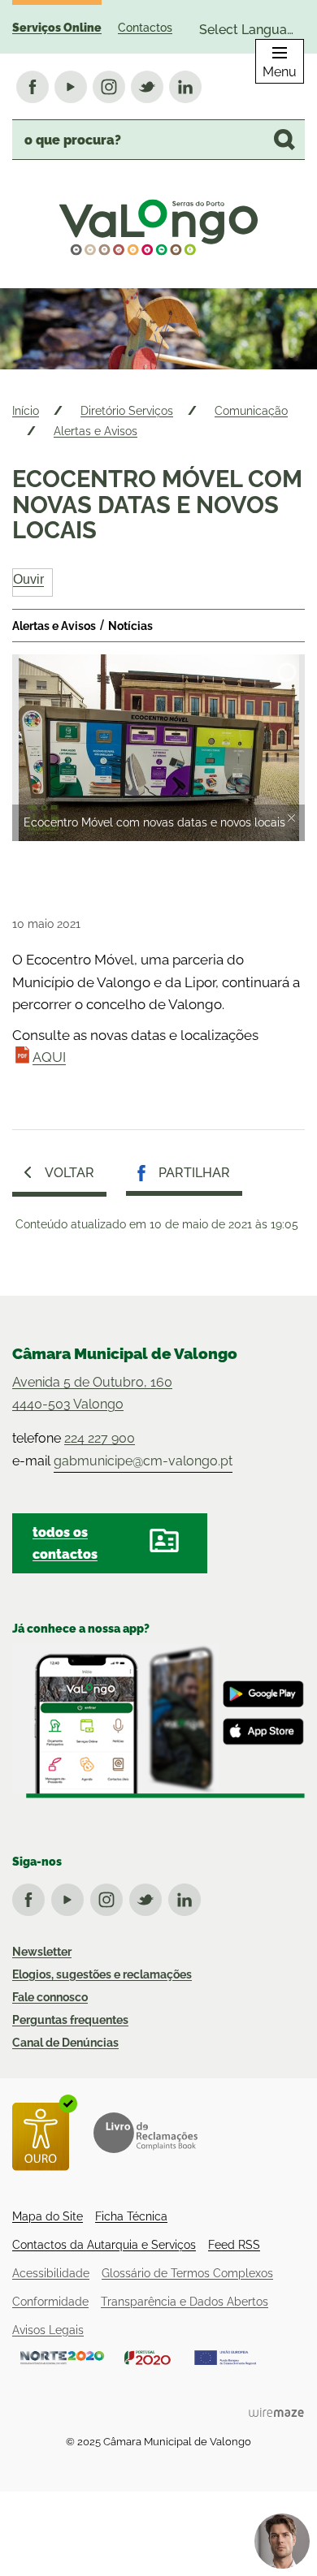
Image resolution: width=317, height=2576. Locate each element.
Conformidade (50, 2302)
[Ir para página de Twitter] (149, 1896)
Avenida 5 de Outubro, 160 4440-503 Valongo (92, 1393)
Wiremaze (276, 2412)
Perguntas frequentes (70, 2020)
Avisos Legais (48, 2330)
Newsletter (42, 1952)
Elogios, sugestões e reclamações (102, 1974)
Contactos (145, 28)
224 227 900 (100, 1438)
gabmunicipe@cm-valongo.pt (143, 1461)
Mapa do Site (48, 2216)
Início (26, 411)
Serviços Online (57, 28)
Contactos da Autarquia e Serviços (104, 2245)
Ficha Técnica (131, 2216)
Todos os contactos (65, 1543)
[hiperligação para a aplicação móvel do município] (158, 1721)
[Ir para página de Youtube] (71, 1896)
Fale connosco (50, 1997)
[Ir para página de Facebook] (32, 1896)
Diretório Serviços (127, 411)
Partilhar (194, 1173)
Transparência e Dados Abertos (185, 2302)
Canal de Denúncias (65, 2043)
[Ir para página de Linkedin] (188, 1896)
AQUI (49, 1057)
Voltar (69, 1173)
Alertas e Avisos (96, 431)
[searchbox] (158, 140)
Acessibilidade (51, 2273)
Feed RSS (234, 2245)
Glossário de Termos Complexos (187, 2273)
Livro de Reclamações (145, 2133)
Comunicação (251, 411)
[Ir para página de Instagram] (110, 1896)
